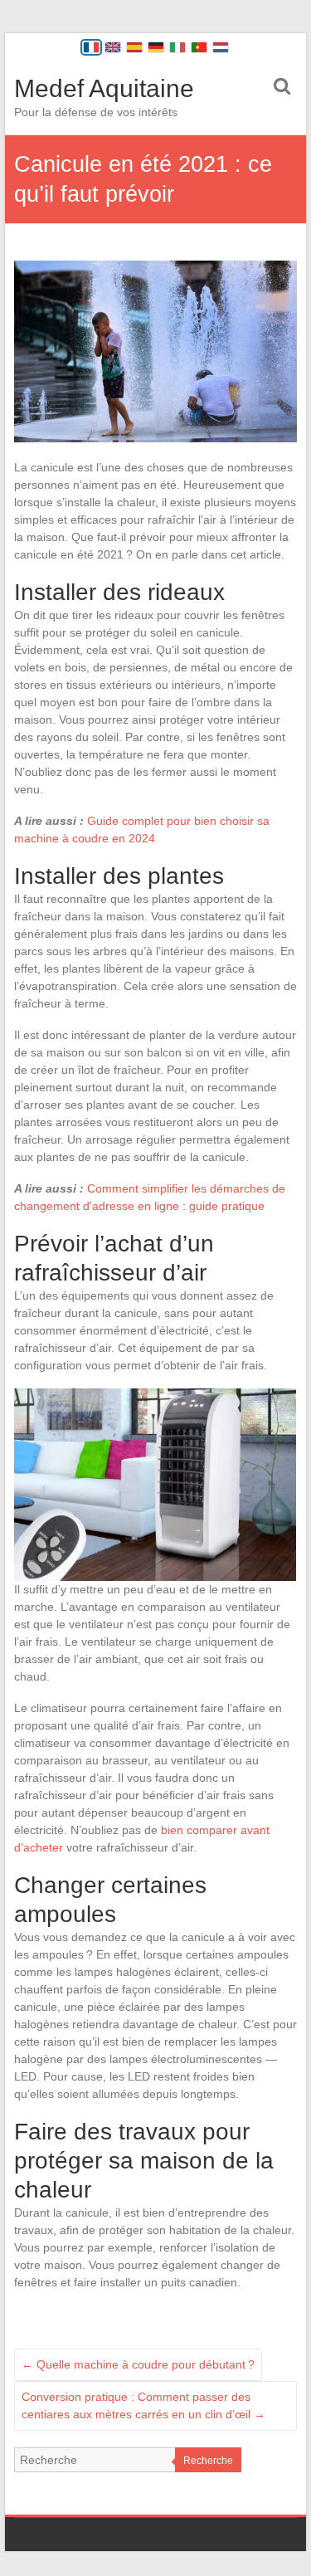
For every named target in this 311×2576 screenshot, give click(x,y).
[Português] (199, 47)
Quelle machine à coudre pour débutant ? (138, 2364)
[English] (113, 47)
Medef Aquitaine (104, 88)
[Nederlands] (221, 47)
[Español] (134, 47)
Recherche (208, 2461)
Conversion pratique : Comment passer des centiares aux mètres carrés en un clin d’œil (143, 2405)
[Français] (91, 47)
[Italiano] (177, 47)
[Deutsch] (156, 47)
